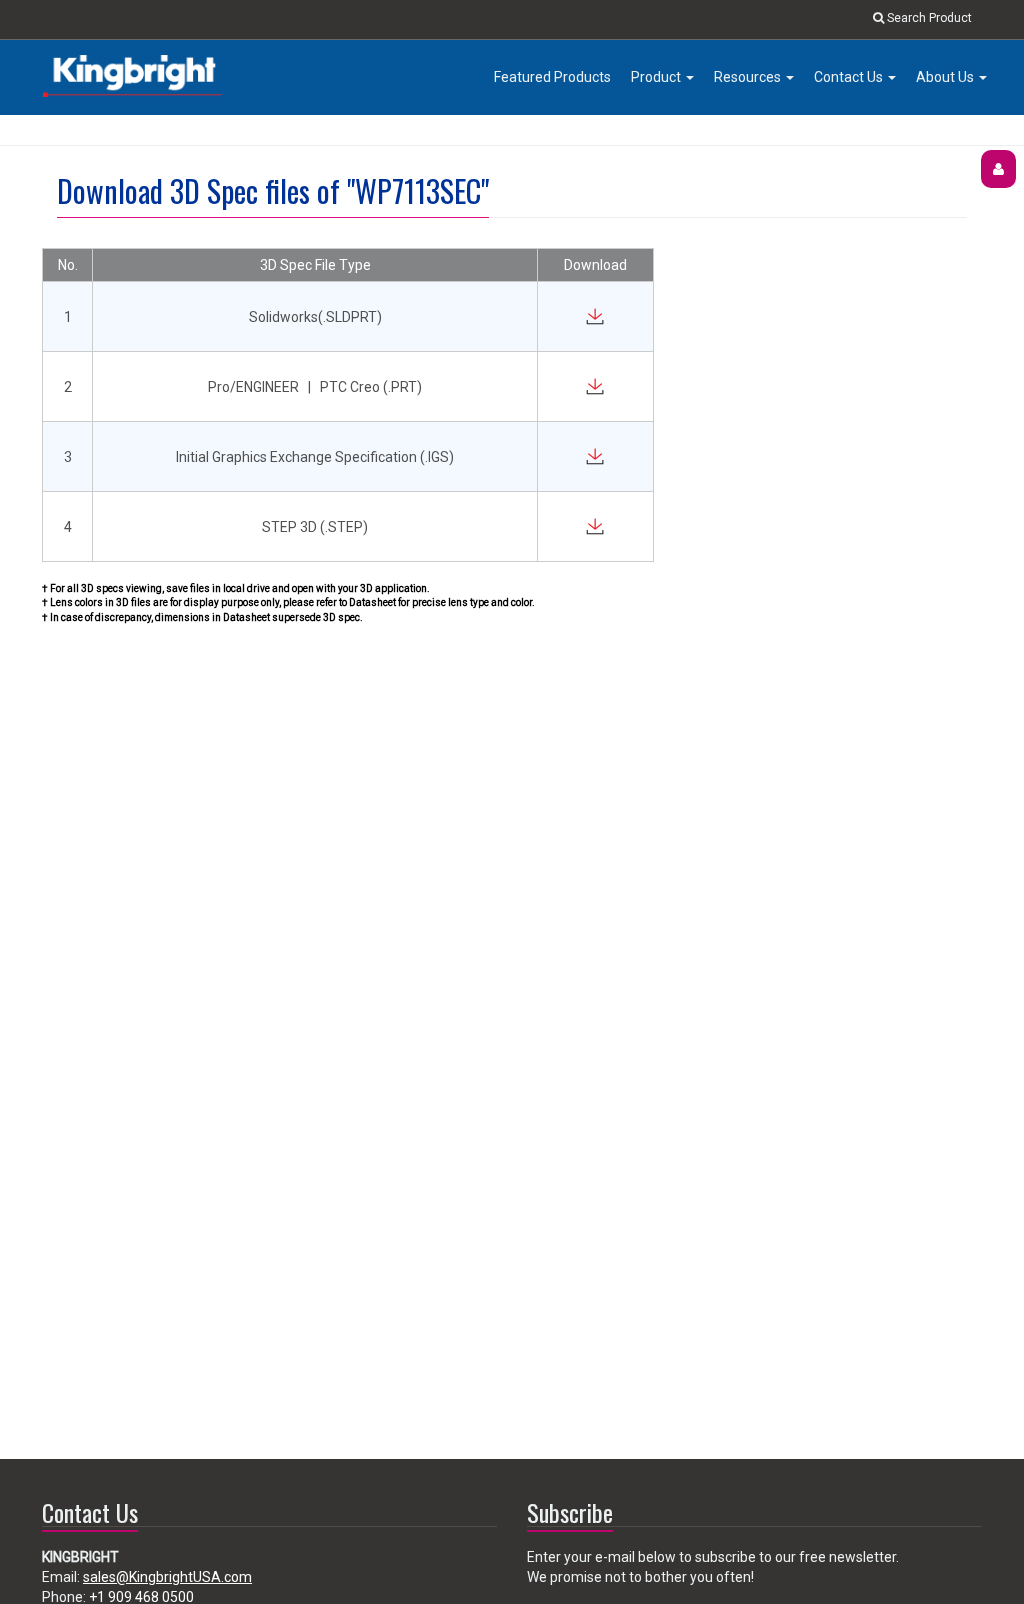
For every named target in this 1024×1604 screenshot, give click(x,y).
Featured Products (552, 77)
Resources (749, 77)
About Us (946, 77)
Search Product (928, 18)
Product (657, 77)
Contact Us (850, 77)
